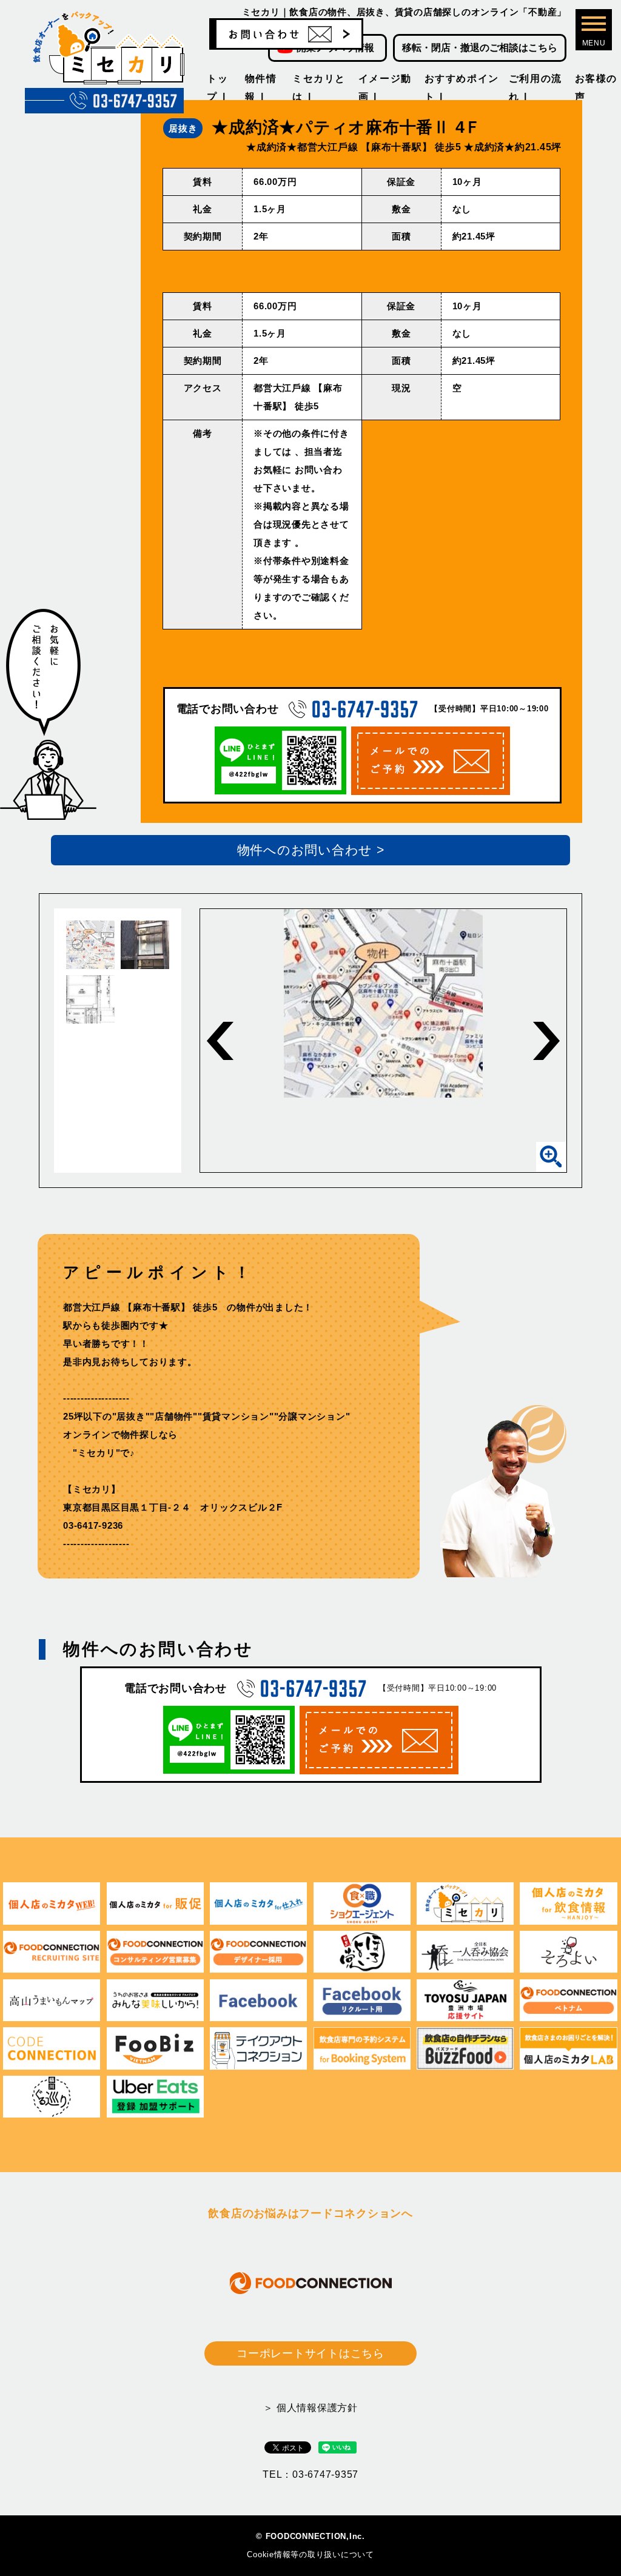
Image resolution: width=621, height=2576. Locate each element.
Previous (220, 1041)
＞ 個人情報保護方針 (310, 2408)
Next (546, 1041)
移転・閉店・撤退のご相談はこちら (480, 48)
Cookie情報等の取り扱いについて (310, 2554)
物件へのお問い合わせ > (311, 850)
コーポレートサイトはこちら (310, 2353)
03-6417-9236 (93, 1525)
